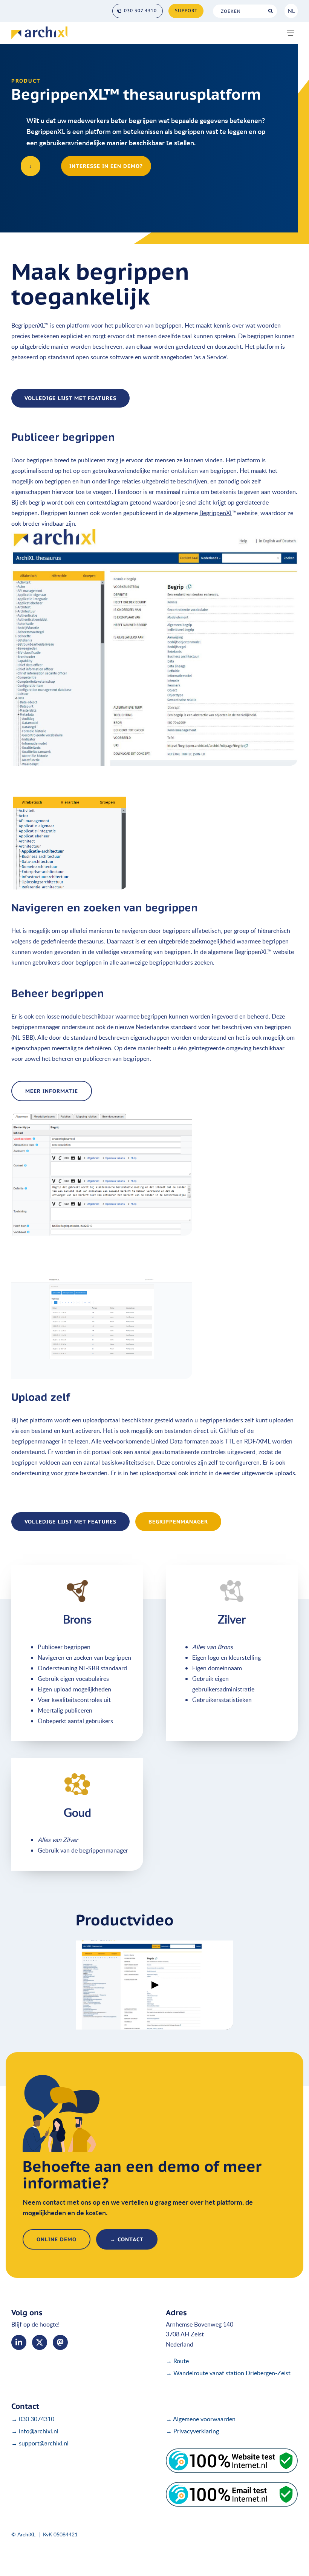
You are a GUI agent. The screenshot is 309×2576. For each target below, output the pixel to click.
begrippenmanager (36, 1441)
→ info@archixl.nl (35, 2431)
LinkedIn (19, 2342)
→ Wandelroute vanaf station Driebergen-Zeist (228, 2373)
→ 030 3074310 (33, 2419)
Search (270, 11)
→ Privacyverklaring (192, 2431)
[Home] (39, 33)
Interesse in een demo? (106, 166)
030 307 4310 (140, 10)
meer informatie (52, 1091)
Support (186, 10)
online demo (57, 2239)
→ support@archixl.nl (40, 2443)
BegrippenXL (216, 513)
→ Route (177, 2361)
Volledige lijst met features (70, 398)
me (60, 2342)
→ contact (127, 2239)
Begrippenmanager (178, 1522)
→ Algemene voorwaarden (201, 2419)
